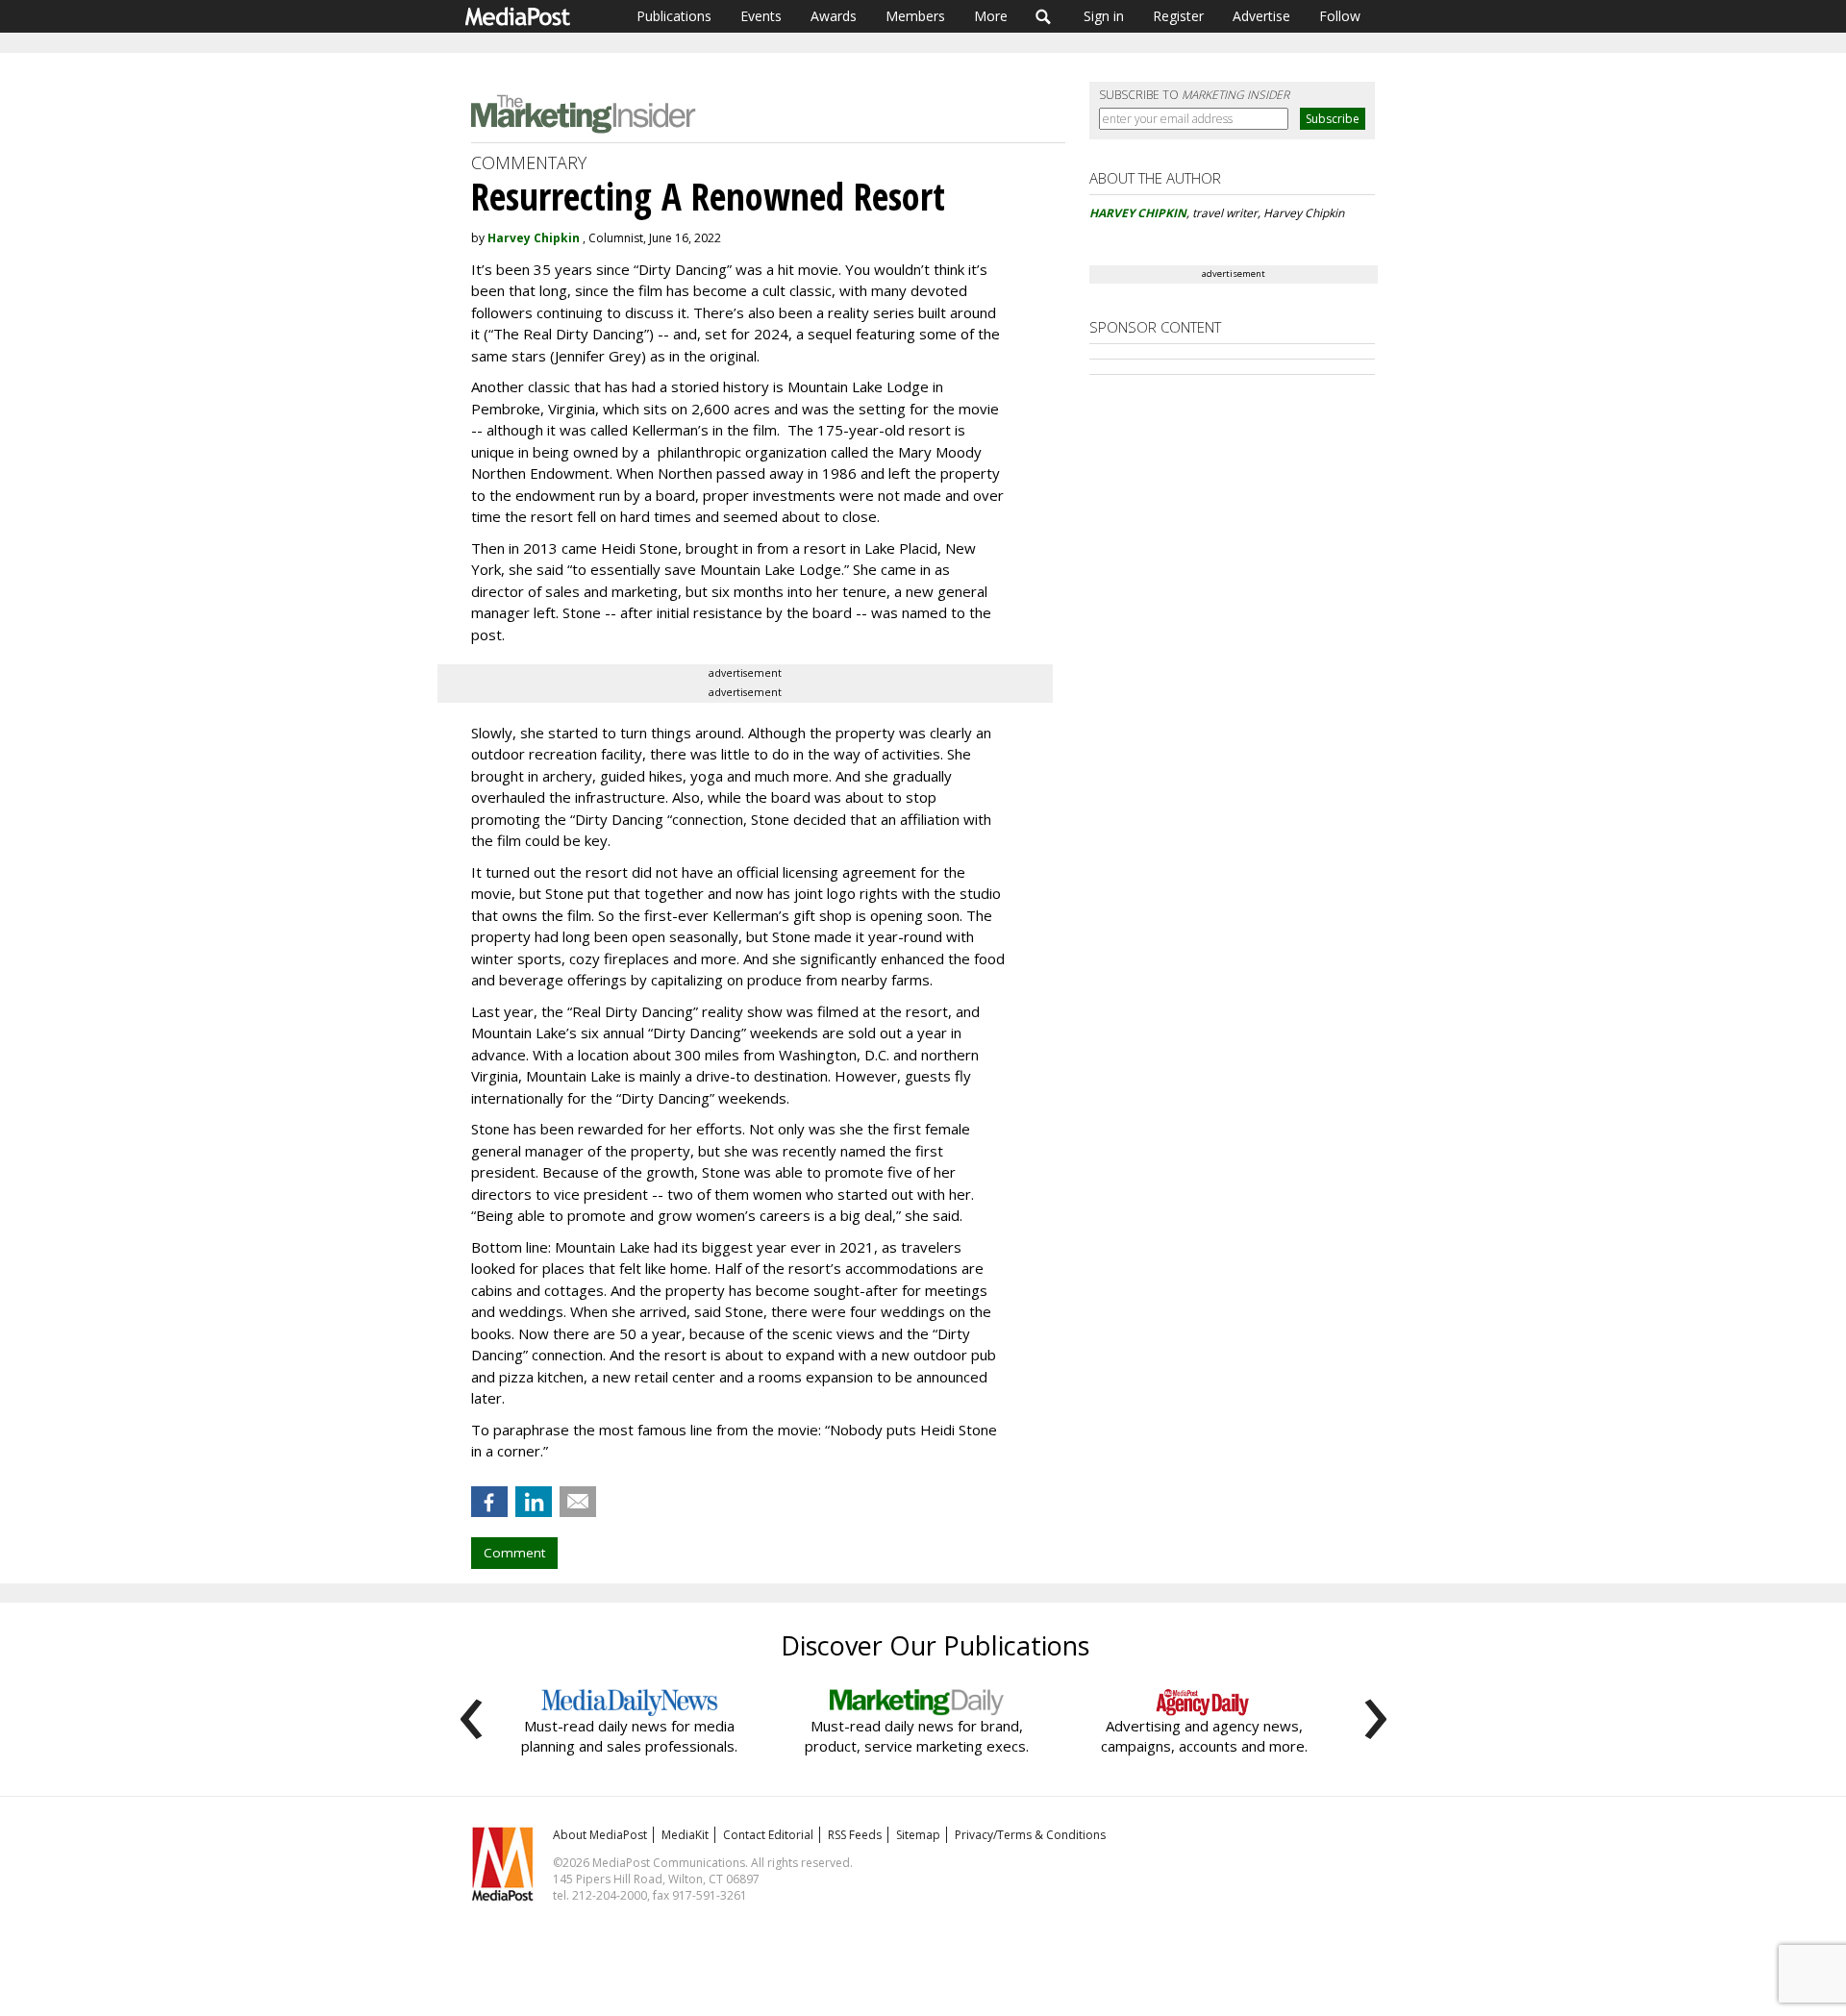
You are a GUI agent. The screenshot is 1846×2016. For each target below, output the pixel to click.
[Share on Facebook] (489, 1502)
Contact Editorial (768, 1835)
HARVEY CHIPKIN (1138, 213)
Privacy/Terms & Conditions (1030, 1835)
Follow (1340, 16)
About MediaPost (600, 1835)
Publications (674, 16)
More (991, 16)
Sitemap (918, 1835)
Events (761, 16)
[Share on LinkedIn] (534, 1502)
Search (1044, 16)
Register (1178, 16)
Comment (514, 1553)
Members (915, 16)
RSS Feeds (855, 1835)
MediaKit (685, 1835)
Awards (834, 16)
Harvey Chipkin (534, 238)
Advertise (1261, 16)
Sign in (1104, 16)
